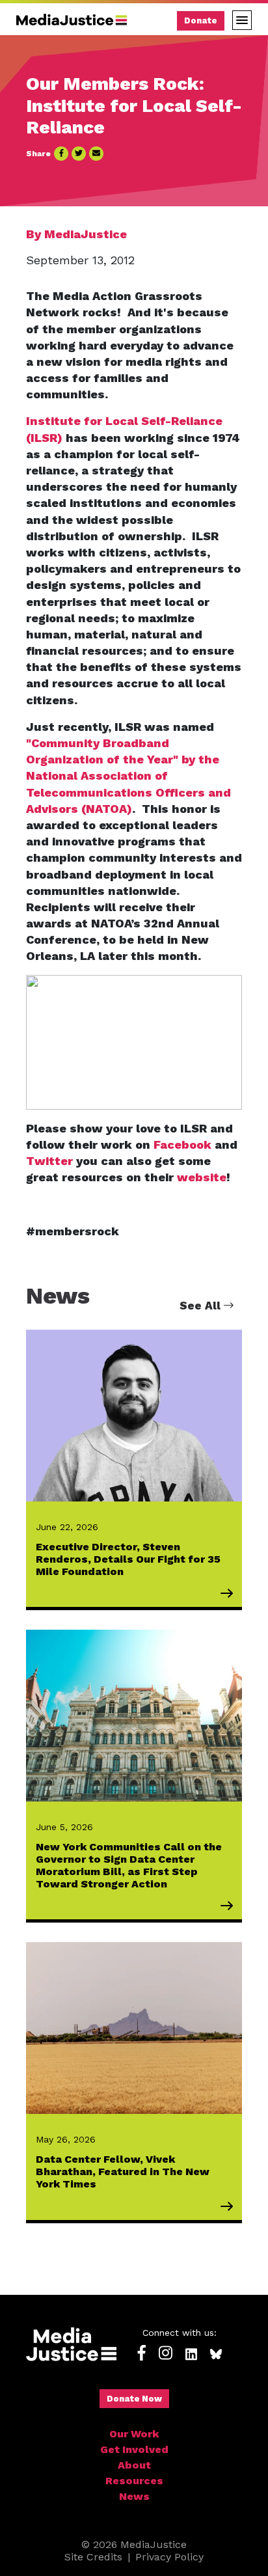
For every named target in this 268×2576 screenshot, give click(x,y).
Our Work (134, 2434)
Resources (134, 2481)
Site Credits (93, 2557)
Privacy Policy (169, 2557)
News (134, 2496)
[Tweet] (79, 154)
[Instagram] (166, 2354)
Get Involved (134, 2449)
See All (202, 1306)
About (134, 2465)
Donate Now (134, 2399)
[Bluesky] (216, 2354)
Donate (201, 21)
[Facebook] (142, 2354)
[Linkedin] (191, 2354)
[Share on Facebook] (61, 154)
